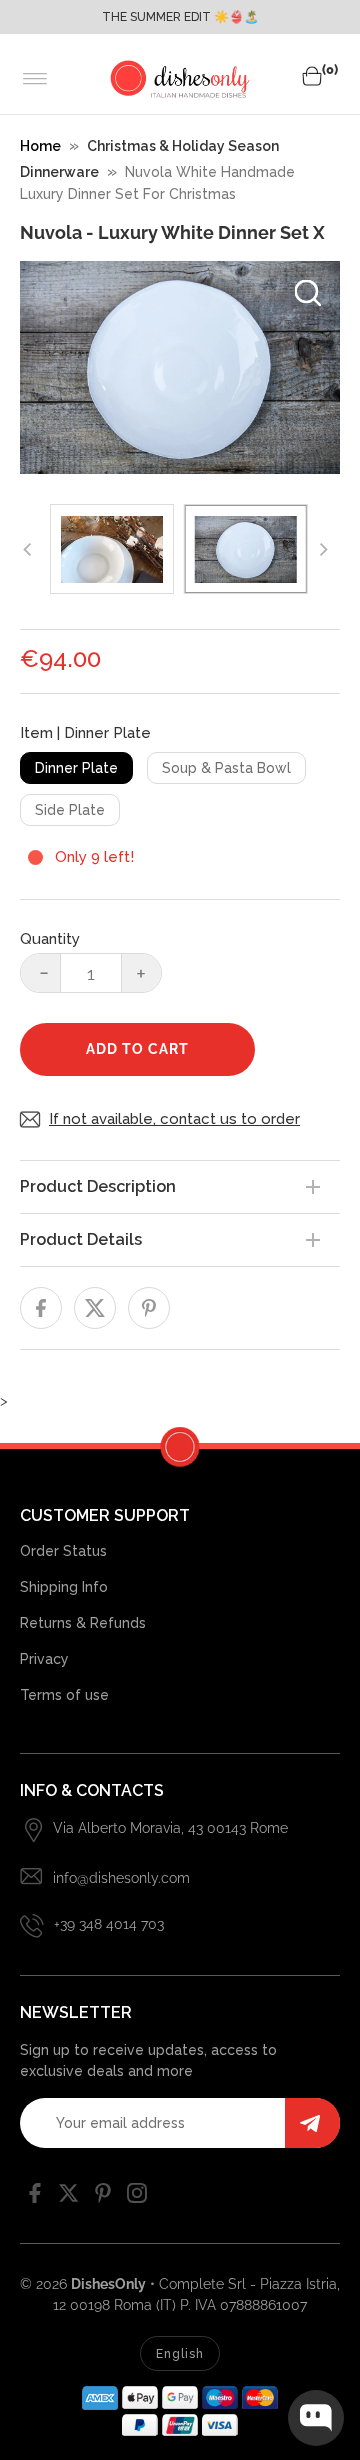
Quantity (50, 939)
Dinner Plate (76, 768)
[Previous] (28, 549)
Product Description (98, 1186)
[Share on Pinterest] (149, 1308)
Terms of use (64, 1695)
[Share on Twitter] (95, 1308)
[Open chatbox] (316, 2418)
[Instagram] (137, 2198)
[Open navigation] (35, 79)
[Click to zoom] (308, 293)
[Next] (322, 549)
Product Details (81, 1239)
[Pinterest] (103, 2198)
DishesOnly (108, 2284)
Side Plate (70, 810)
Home (40, 146)
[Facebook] (35, 2198)
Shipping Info (64, 1587)
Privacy (44, 1659)
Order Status (63, 1551)
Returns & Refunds (83, 1623)
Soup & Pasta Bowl (226, 768)
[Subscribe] (312, 2123)
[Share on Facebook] (41, 1308)
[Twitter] (69, 2198)
